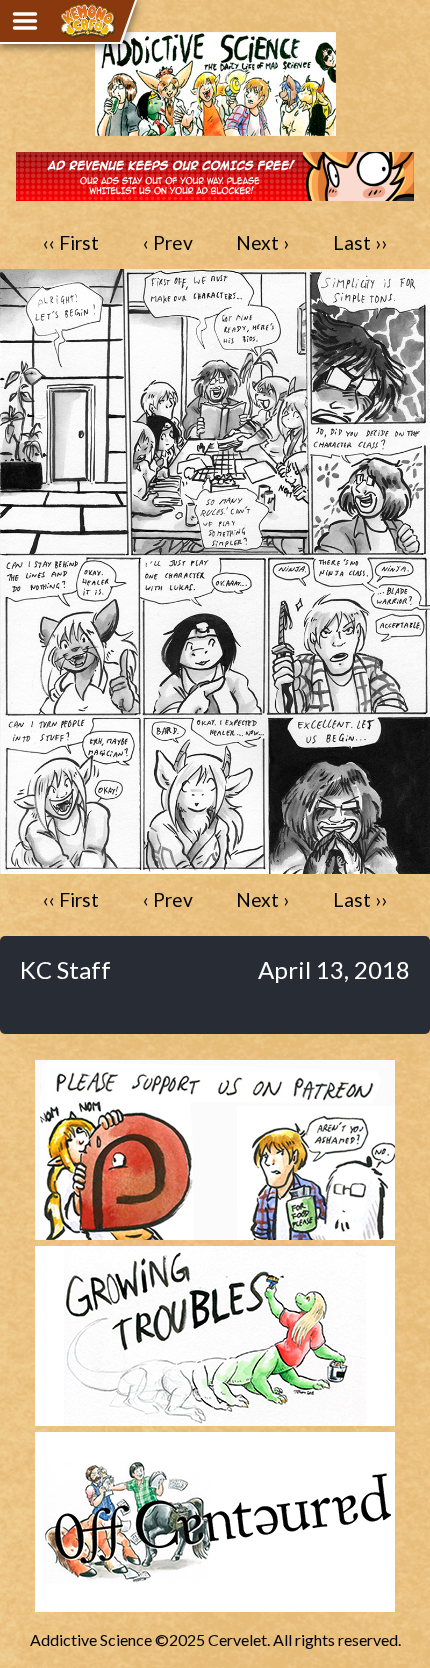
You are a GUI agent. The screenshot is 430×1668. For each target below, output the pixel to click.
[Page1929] (215, 864)
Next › (262, 242)
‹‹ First (71, 242)
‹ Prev (168, 242)
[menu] (25, 21)
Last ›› (360, 242)
